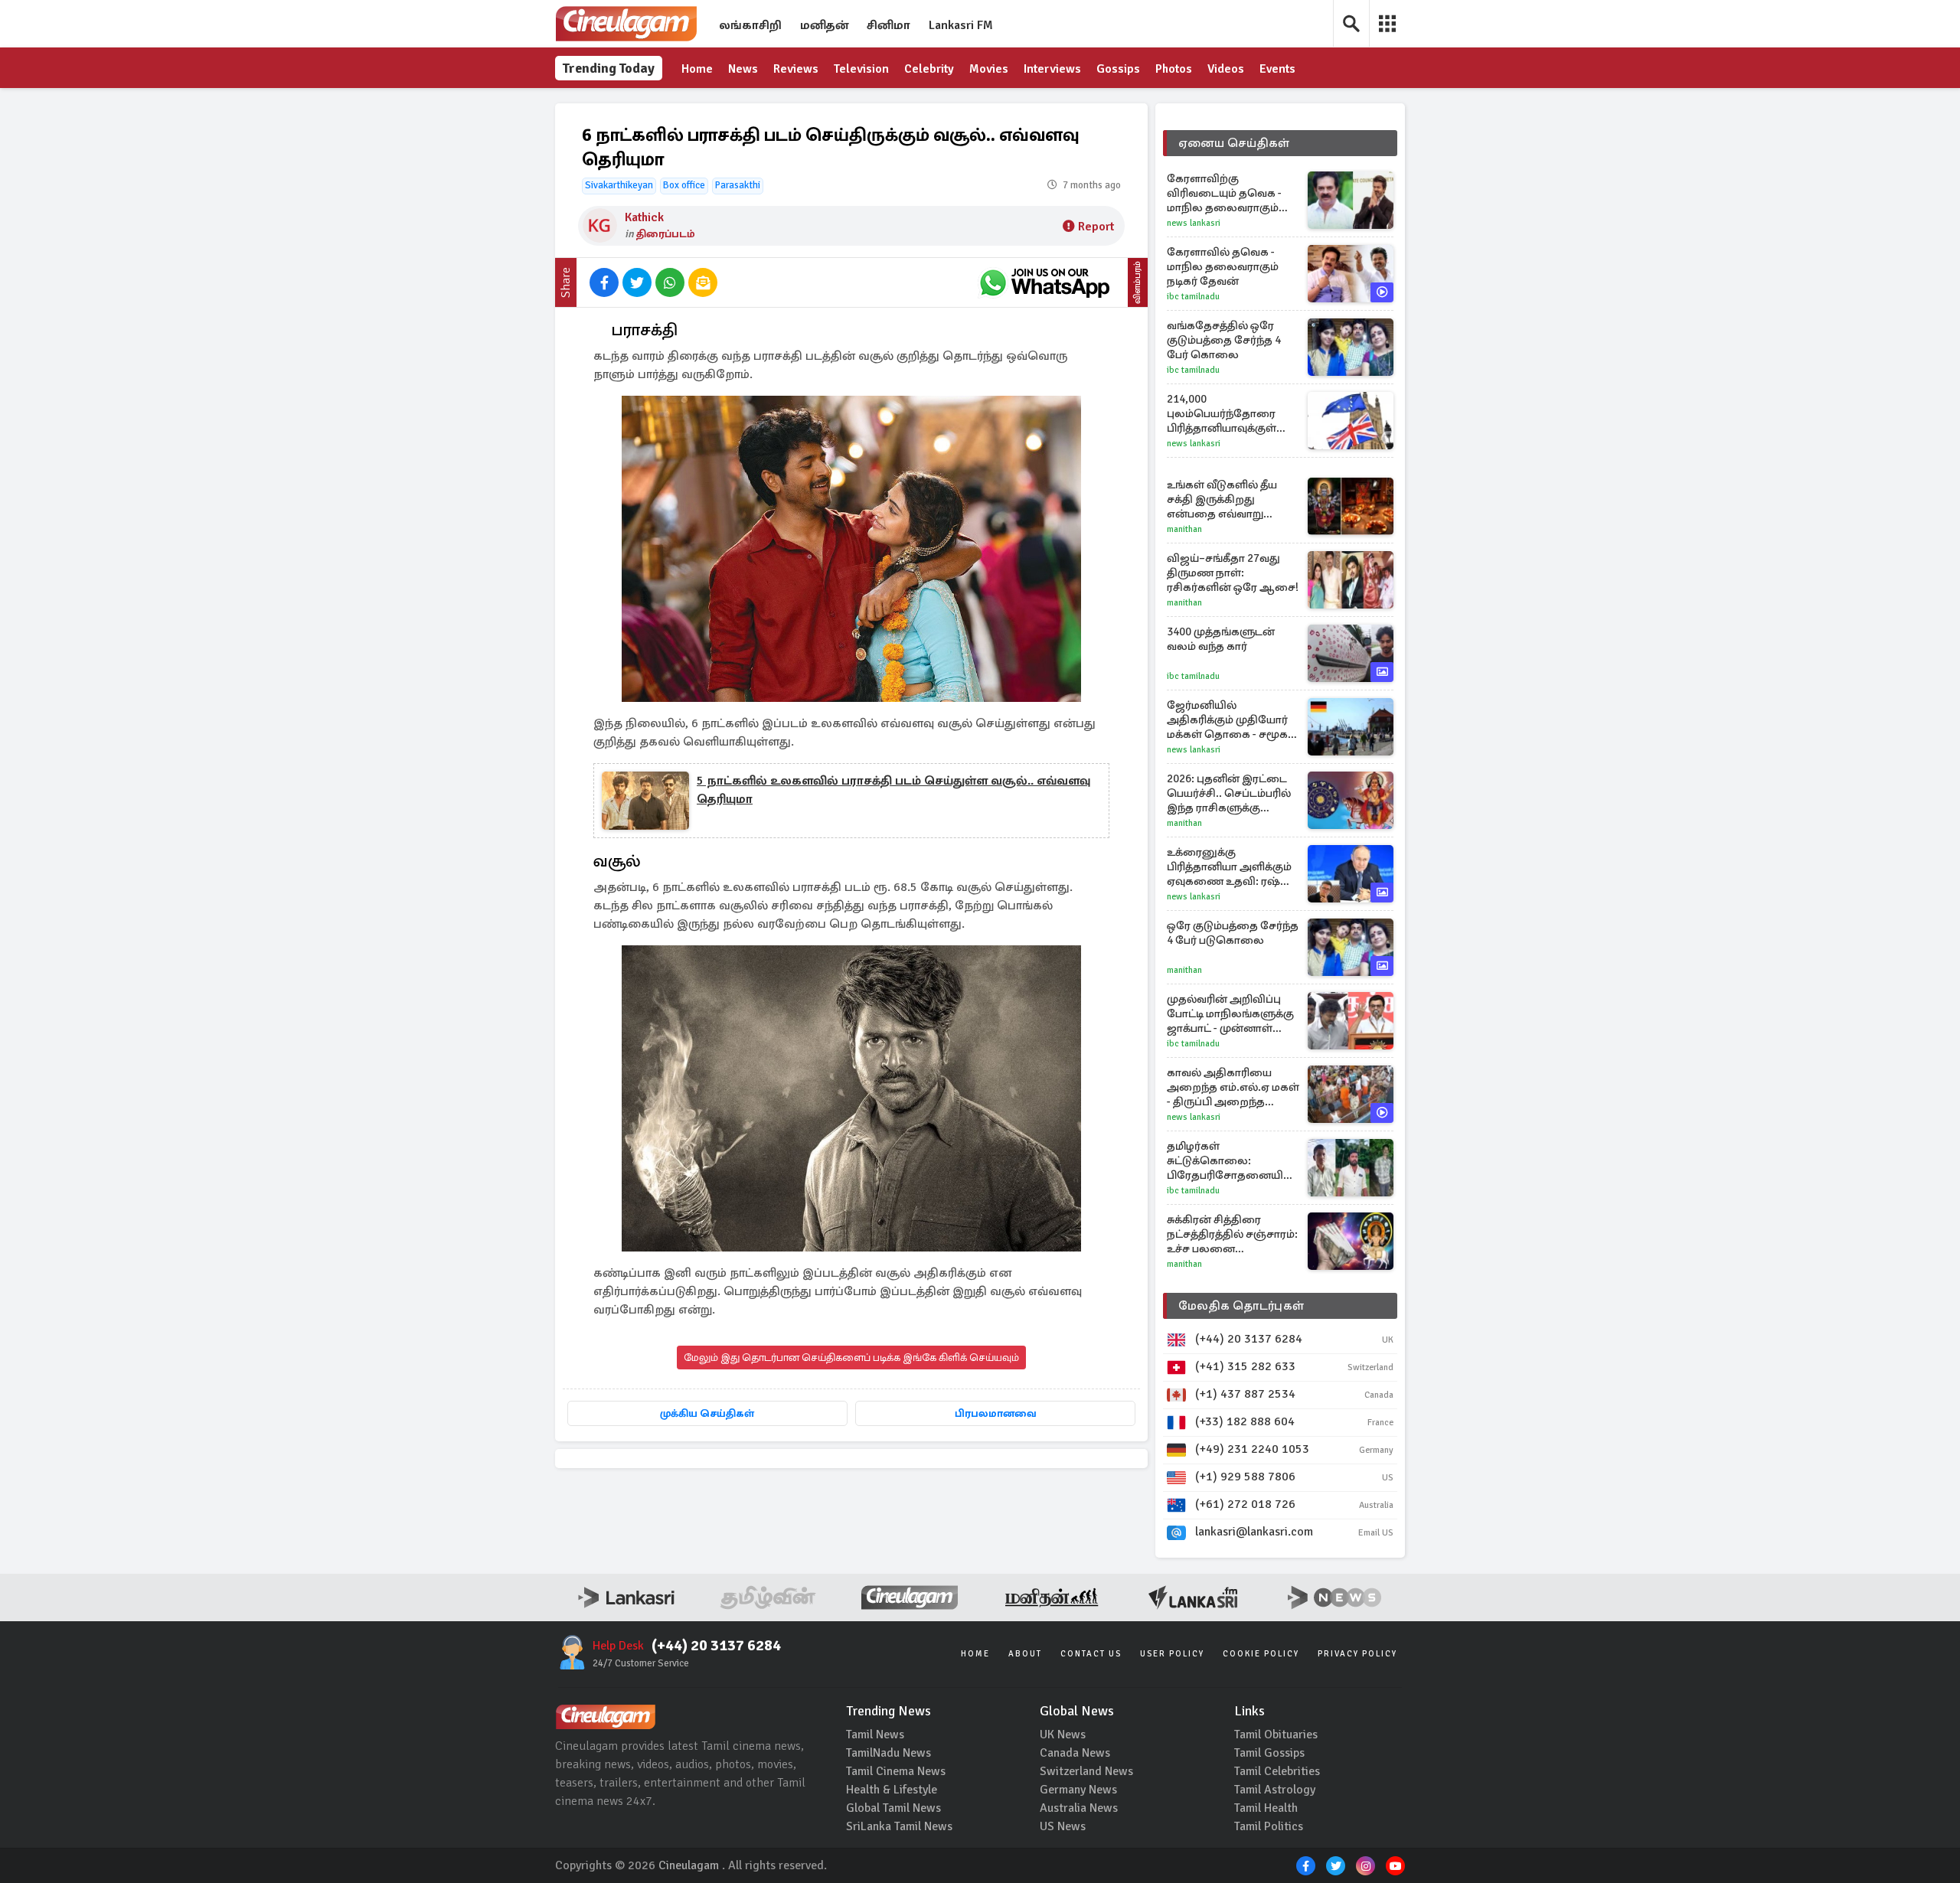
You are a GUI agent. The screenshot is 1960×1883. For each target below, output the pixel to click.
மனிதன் (824, 25)
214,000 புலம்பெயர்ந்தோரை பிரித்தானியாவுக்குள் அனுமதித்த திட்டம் (1222, 414)
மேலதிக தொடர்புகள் (1241, 1306)
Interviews (1052, 69)
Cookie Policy (1261, 1654)
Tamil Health (1266, 1808)
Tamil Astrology (1275, 1790)
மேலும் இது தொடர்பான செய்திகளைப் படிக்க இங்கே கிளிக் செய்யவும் (851, 1358)
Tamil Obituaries (1276, 1735)
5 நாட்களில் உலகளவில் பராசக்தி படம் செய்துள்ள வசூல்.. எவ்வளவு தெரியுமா (893, 790)
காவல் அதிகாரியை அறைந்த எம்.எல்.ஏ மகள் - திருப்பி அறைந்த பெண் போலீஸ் (1233, 1087)
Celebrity (929, 69)
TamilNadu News (889, 1753)
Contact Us (1091, 1654)
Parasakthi (738, 185)
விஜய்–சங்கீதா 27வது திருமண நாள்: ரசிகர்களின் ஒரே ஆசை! (1233, 573)
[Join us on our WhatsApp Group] (1044, 282)
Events (1277, 69)
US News (1063, 1826)
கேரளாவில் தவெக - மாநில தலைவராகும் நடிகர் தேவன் (1223, 266)
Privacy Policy (1357, 1654)
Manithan (1184, 529)
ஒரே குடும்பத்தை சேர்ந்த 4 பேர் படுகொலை (1233, 933)
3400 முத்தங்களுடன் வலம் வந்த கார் (1221, 639)
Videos (1226, 69)
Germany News (1078, 1790)
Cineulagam (689, 1865)
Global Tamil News (893, 1808)
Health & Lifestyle (892, 1790)
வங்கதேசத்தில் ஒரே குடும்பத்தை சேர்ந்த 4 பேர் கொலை (1224, 340)
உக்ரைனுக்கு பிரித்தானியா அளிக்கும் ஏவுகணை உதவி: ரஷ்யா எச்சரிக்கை (1231, 867)
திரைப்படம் (666, 234)
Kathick (644, 217)
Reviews (796, 69)
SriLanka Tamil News (899, 1826)
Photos (1174, 69)
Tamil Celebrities (1277, 1771)
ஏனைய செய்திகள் (1234, 143)
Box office (684, 185)
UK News (1063, 1735)
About (1025, 1654)
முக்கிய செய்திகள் (707, 1413)
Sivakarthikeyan (619, 185)
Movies (989, 69)
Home (697, 69)
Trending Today (609, 68)
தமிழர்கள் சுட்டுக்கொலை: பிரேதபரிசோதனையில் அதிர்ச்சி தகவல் (1230, 1161)
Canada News (1075, 1753)
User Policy (1172, 1654)
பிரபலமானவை (996, 1413)
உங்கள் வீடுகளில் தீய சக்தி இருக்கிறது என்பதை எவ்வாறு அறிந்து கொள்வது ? (1222, 499)
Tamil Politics (1269, 1826)
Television (861, 69)
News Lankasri (1194, 223)
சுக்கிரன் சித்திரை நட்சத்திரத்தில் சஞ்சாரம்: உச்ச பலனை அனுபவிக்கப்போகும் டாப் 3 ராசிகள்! (1232, 1234)
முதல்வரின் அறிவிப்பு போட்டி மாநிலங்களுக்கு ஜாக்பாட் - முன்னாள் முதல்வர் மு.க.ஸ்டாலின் (1230, 1014)
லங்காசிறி (750, 25)
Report (1096, 227)
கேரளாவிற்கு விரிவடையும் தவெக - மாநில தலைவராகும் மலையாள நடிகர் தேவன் (1233, 193)
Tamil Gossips (1269, 1753)
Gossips (1118, 69)
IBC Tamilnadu (1193, 297)
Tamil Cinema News (896, 1771)
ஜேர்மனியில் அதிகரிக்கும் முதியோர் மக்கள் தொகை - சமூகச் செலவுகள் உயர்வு (1231, 720)
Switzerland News (1086, 1771)
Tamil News (875, 1735)
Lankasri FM (961, 25)
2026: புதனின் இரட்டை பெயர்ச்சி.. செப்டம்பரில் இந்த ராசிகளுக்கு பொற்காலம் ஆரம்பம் (1229, 793)
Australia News (1079, 1808)
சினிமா (889, 25)
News (743, 69)
